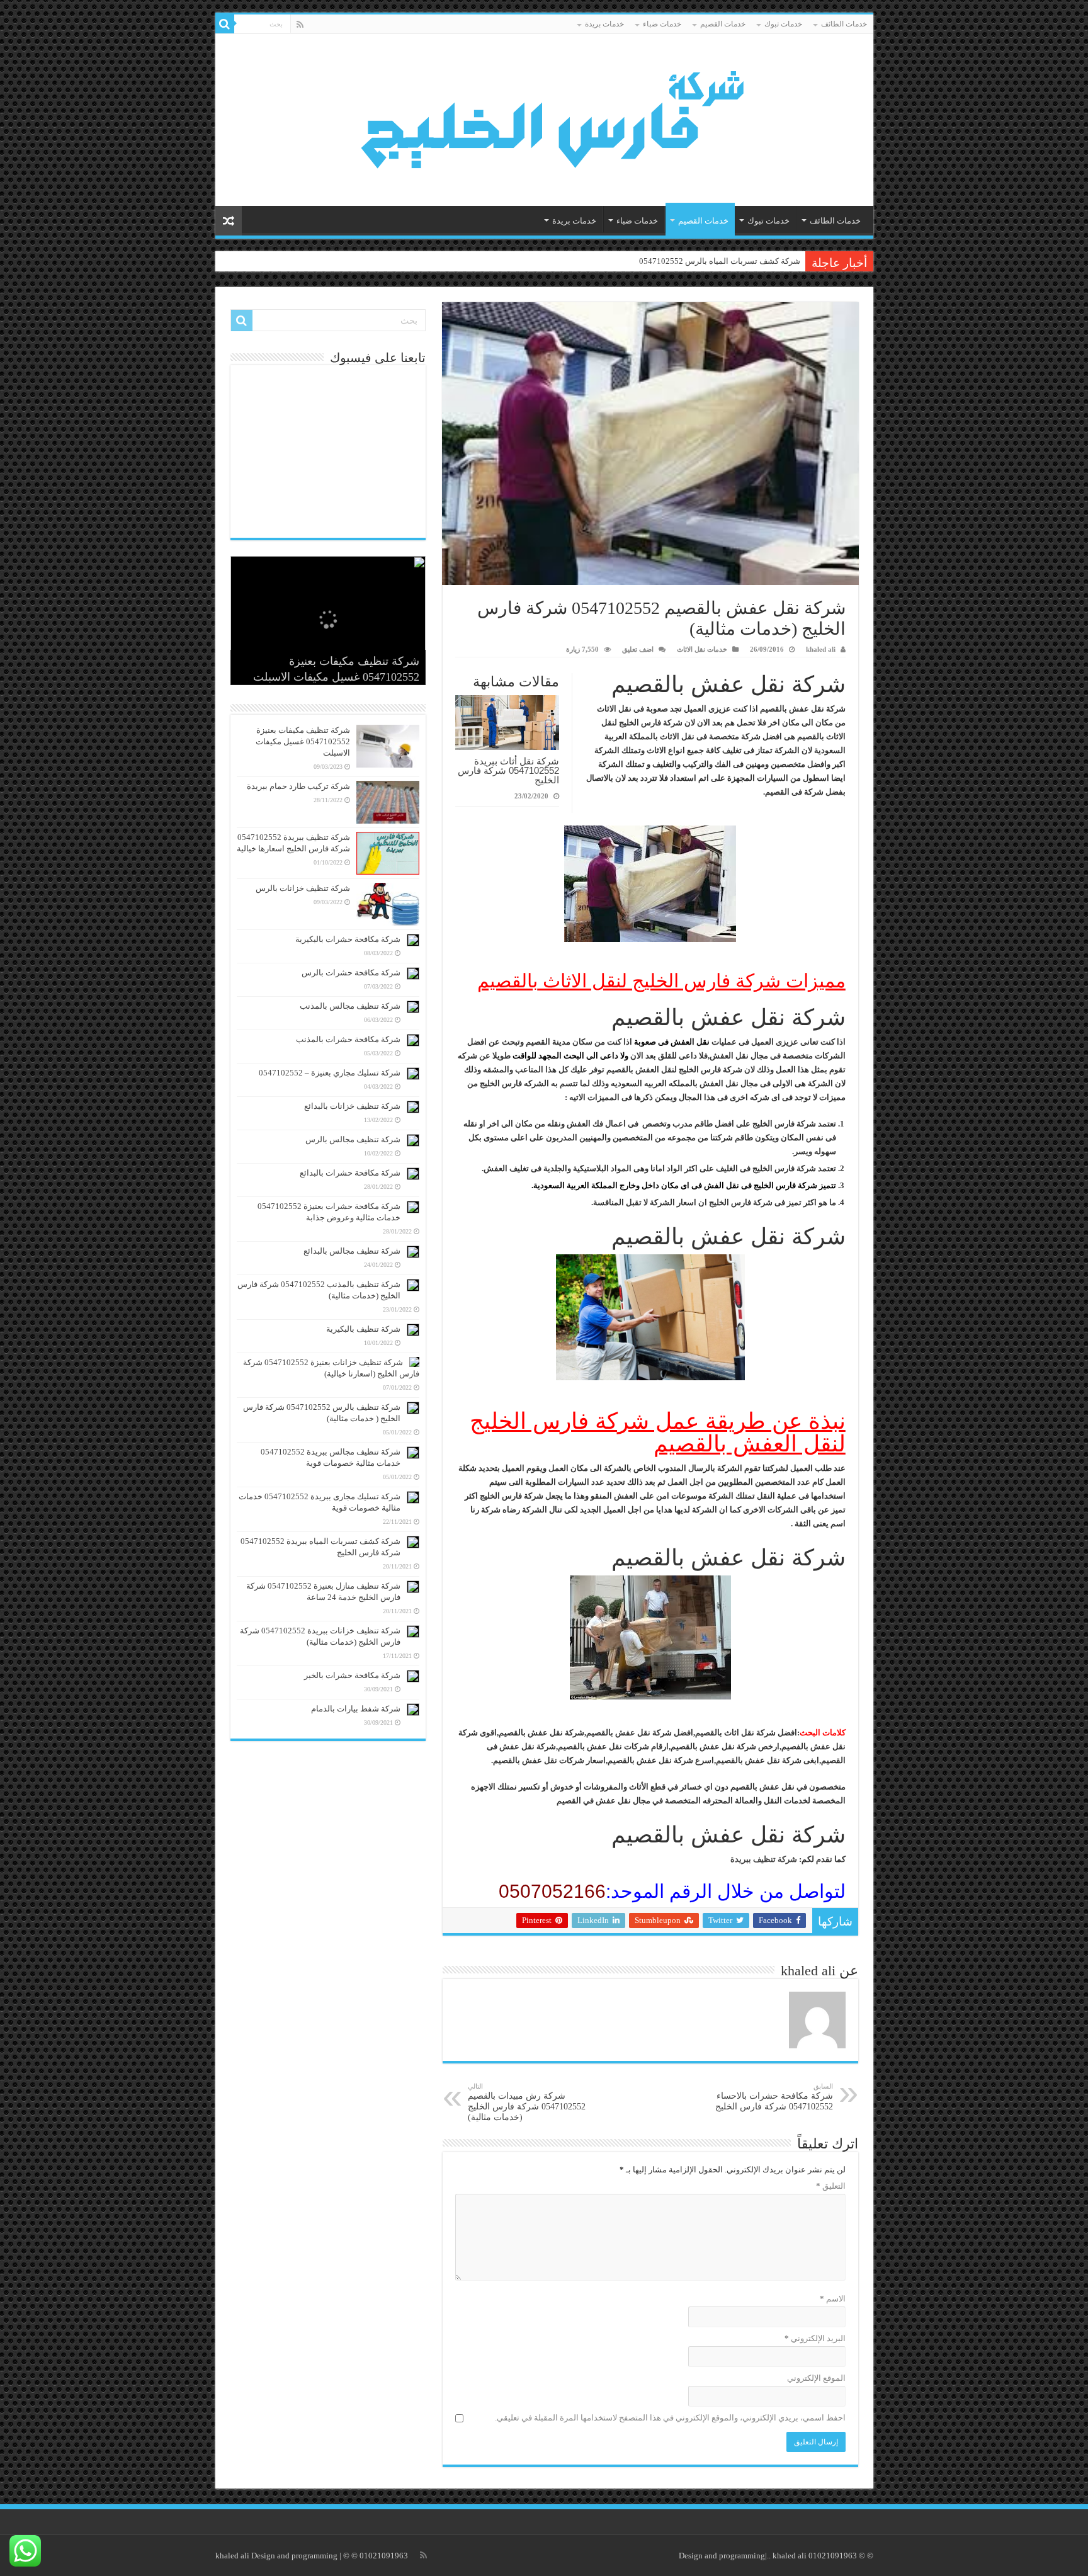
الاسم (833, 2299)
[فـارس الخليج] (544, 117)
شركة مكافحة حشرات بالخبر (352, 1675)
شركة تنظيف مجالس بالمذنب (350, 1006)
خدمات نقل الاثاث (702, 649)
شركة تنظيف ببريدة (764, 1859)
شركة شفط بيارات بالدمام (356, 1709)
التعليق (831, 2186)
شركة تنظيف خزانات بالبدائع (352, 1106)
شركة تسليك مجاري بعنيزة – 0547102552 (330, 1073)
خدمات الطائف (844, 24)
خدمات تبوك (783, 24)
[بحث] (225, 24)
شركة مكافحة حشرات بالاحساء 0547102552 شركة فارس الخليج (774, 2097)
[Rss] (300, 25)
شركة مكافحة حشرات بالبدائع (350, 1173)
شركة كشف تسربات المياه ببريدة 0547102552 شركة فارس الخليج (688, 261)
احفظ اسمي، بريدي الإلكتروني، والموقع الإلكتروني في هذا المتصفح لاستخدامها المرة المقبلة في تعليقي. (670, 2418)
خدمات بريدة (604, 24)
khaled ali (821, 649)
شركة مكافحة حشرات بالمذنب (348, 1039)
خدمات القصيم (723, 24)
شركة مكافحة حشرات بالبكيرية (348, 939)
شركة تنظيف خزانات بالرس (303, 888)
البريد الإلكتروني (815, 2338)
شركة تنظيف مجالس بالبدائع (352, 1251)
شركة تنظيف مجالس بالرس (353, 1139)
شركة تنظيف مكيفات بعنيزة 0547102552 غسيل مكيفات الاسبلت (303, 741)
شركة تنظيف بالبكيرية (363, 1329)
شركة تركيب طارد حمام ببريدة (298, 786)
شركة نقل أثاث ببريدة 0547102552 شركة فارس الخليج (508, 770)
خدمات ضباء (662, 24)
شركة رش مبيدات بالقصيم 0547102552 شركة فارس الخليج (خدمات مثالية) (527, 2102)
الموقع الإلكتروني (816, 2378)
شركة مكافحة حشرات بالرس (351, 973)
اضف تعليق (638, 649)
